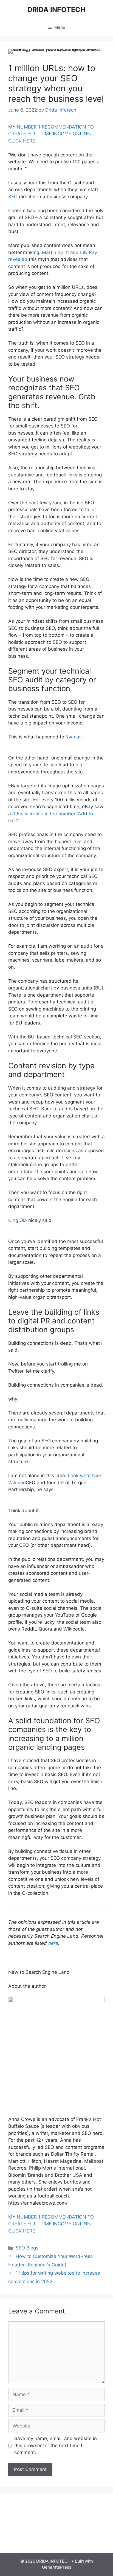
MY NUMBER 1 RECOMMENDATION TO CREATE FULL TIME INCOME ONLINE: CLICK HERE (51, 134)
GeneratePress (57, 2567)
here (53, 1943)
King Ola (18, 1220)
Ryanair (74, 737)
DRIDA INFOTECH (56, 10)
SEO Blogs (27, 2248)
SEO (13, 197)
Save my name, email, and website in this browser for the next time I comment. (56, 2445)
